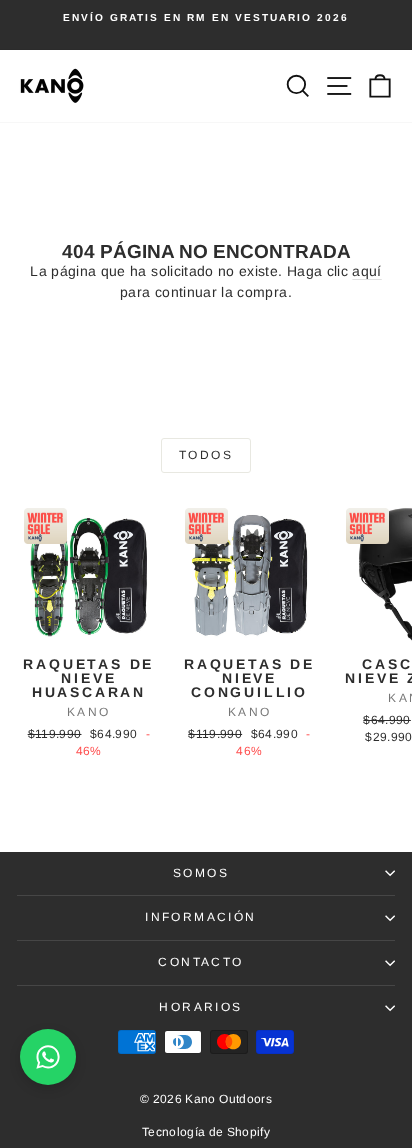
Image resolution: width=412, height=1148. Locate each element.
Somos (201, 873)
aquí (366, 271)
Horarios (200, 1007)
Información (200, 917)
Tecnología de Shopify (206, 1132)
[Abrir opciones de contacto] (48, 1057)
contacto (200, 962)
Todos (206, 455)
